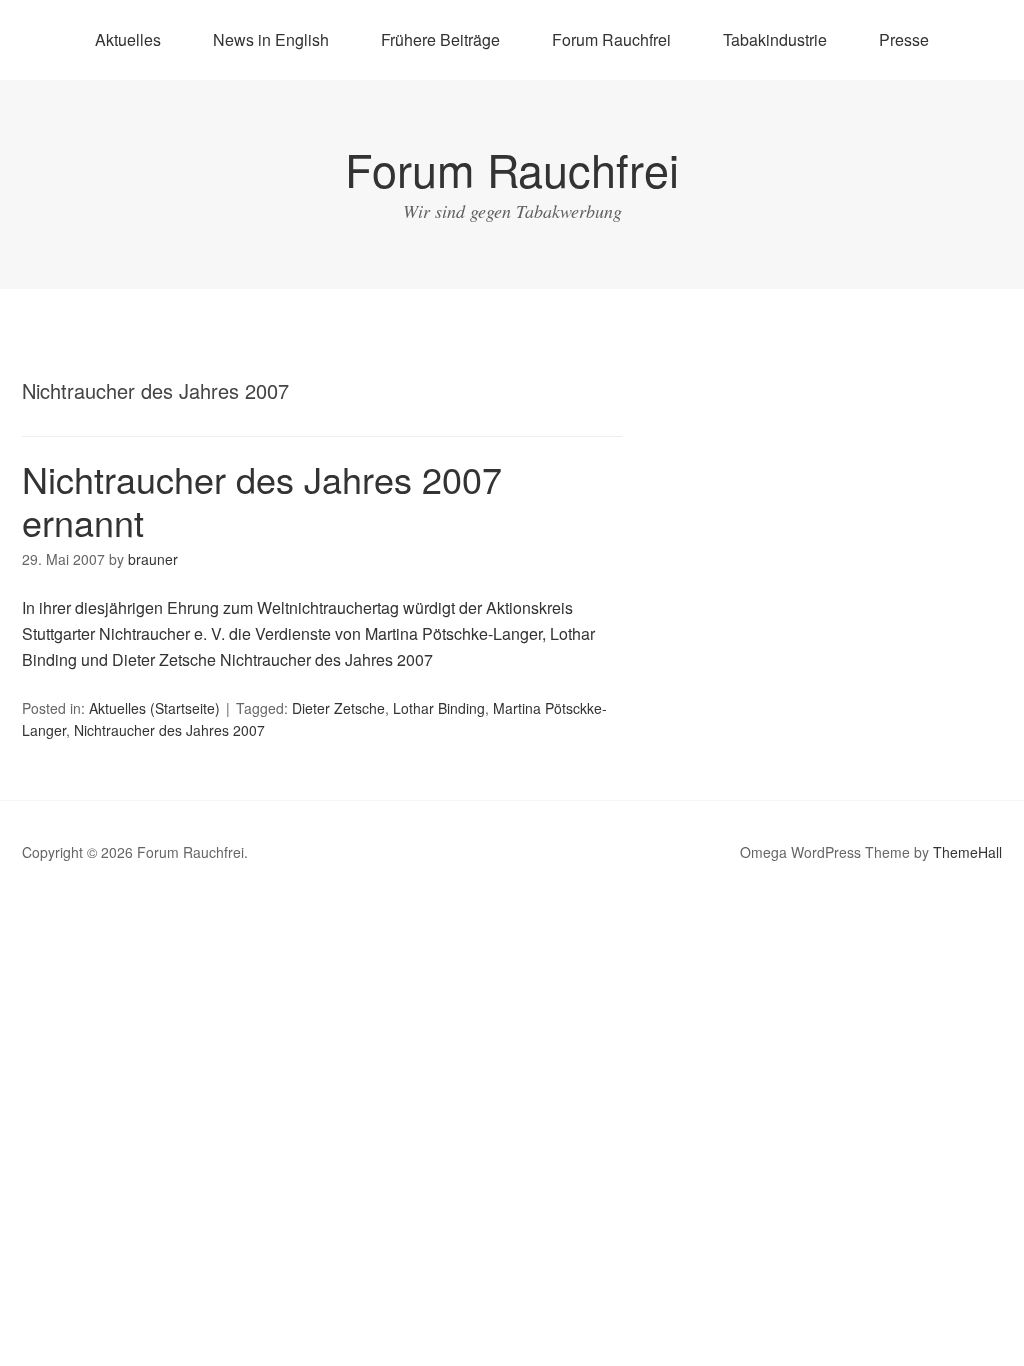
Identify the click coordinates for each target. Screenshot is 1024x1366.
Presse (904, 39)
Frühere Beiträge (440, 39)
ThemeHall (967, 852)
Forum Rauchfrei (611, 39)
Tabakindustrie (775, 39)
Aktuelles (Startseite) (154, 708)
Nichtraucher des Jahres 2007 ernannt (262, 500)
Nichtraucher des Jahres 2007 (169, 730)
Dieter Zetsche (338, 708)
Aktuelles (128, 39)
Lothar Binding (439, 708)
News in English (271, 39)
